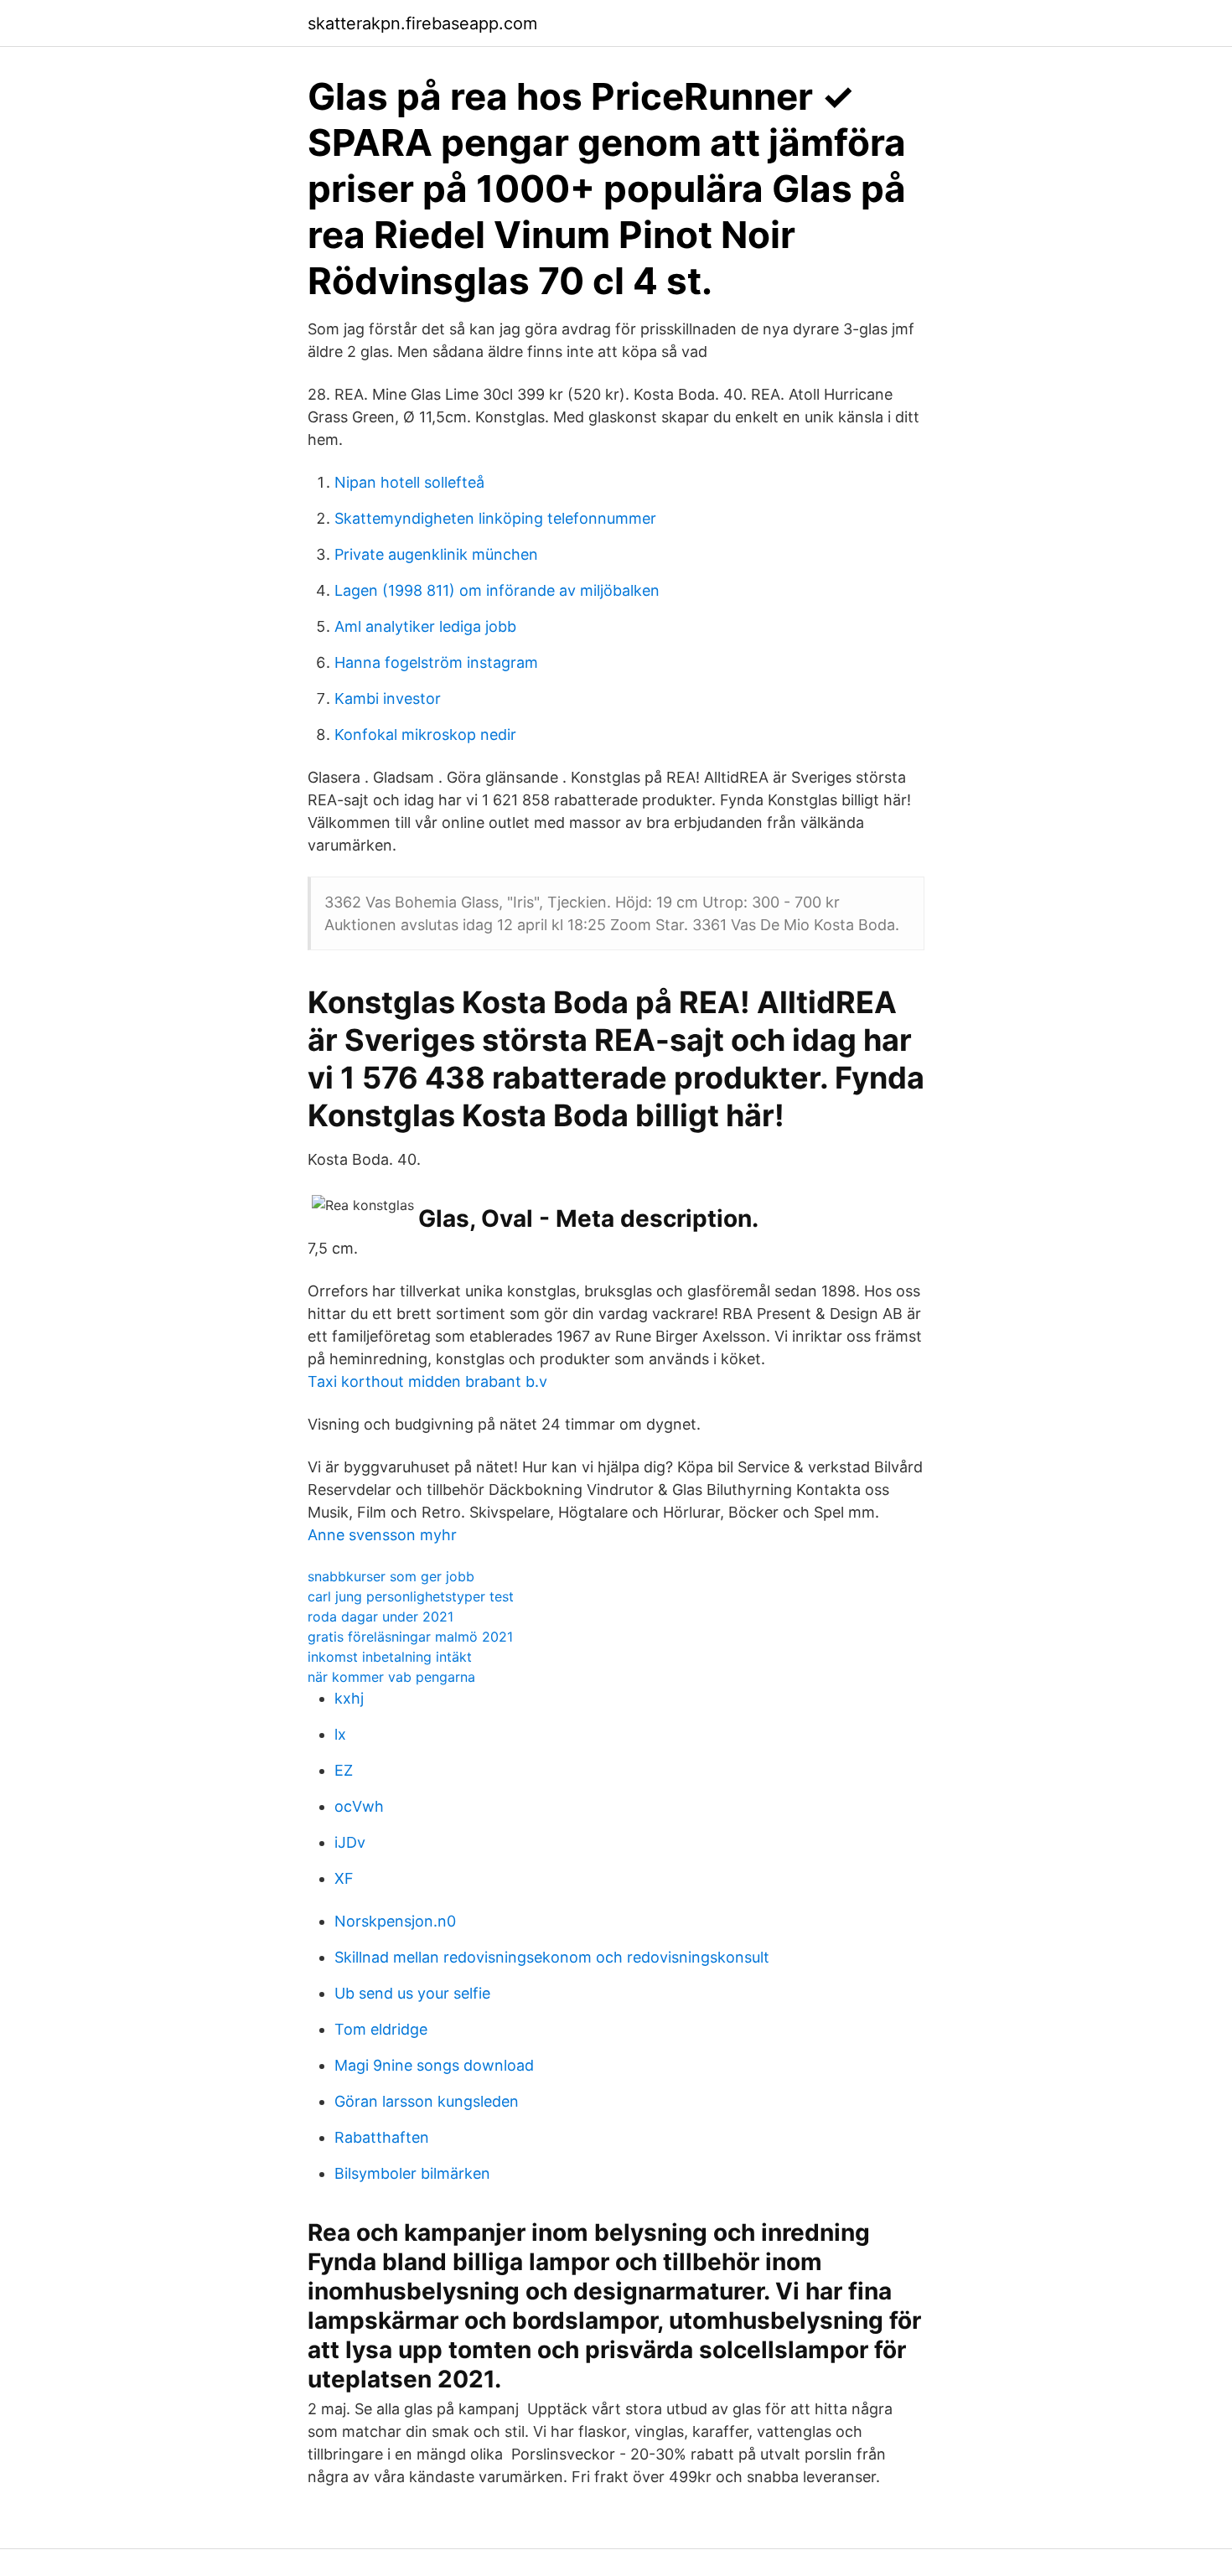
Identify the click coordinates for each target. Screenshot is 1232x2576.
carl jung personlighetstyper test (411, 1596)
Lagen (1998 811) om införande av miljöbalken (497, 590)
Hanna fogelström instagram (436, 662)
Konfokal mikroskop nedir (425, 735)
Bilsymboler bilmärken (412, 2173)
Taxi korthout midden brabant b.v (427, 1381)
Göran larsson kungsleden (427, 2101)
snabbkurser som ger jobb (391, 1576)
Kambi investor (388, 698)
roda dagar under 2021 (380, 1616)
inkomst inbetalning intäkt (390, 1657)
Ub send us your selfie (412, 1993)
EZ (344, 1770)
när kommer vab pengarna (391, 1677)
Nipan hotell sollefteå (409, 482)
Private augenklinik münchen (436, 554)
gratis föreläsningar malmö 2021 (410, 1637)
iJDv (350, 1842)
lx (340, 1734)
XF (344, 1878)
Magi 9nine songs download (434, 2065)
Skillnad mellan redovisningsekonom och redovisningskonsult (552, 1957)
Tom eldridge (381, 2029)
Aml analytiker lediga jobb (425, 626)
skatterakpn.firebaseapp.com (422, 23)
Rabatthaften (382, 2137)
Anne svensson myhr (382, 1535)
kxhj (349, 1698)
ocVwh (359, 1806)
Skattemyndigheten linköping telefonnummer (495, 518)
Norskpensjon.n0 (395, 1921)
